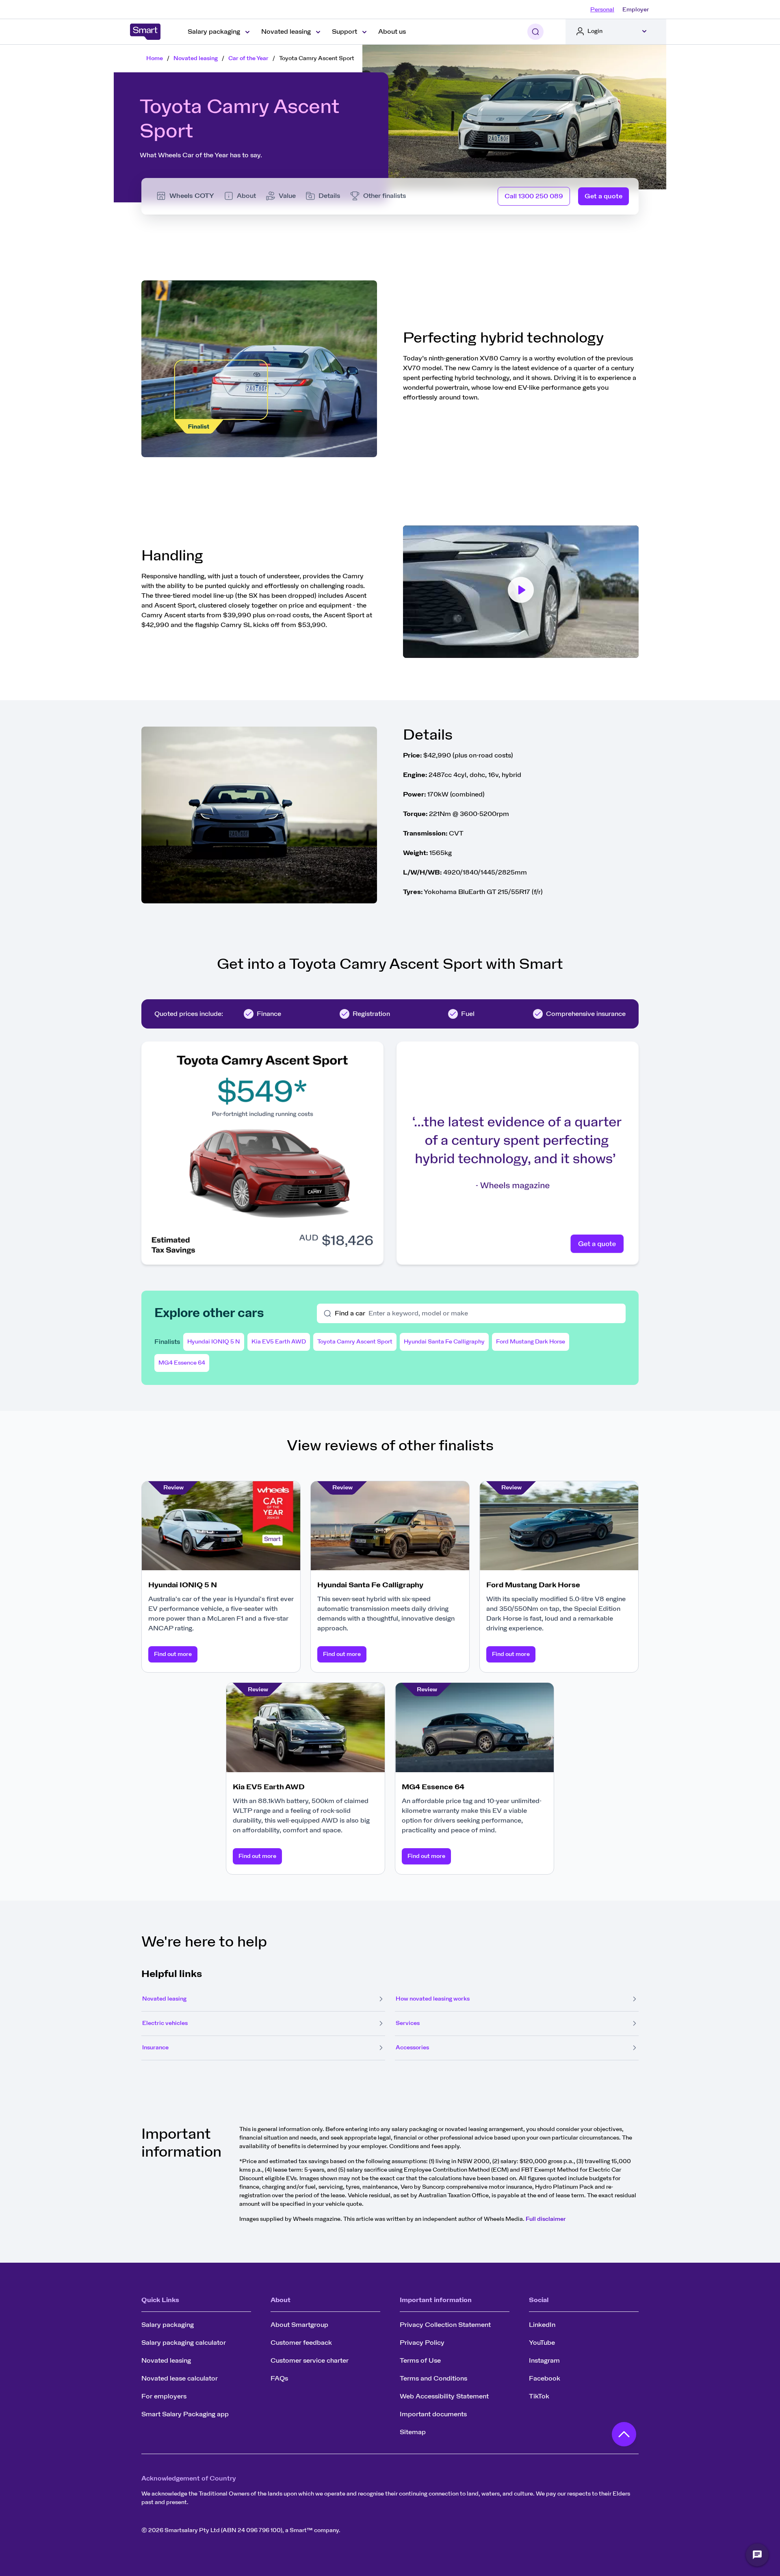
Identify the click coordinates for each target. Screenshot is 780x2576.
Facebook (545, 2379)
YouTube (542, 2343)
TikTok (539, 2396)
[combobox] (494, 1313)
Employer (636, 10)
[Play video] (521, 592)
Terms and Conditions (433, 2379)
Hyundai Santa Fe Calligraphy (444, 1342)
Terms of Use (420, 2361)
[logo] (145, 32)
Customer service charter (310, 2361)
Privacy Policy (422, 2343)
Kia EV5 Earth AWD (279, 1342)
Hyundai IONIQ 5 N (214, 1342)
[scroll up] (624, 2436)
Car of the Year (248, 59)
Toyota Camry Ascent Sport (355, 1342)
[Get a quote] (518, 1153)
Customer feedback (301, 2343)
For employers (164, 2396)
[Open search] (535, 32)
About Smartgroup (299, 2325)
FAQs (279, 2379)
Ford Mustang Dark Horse (531, 1342)
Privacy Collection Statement (445, 2325)
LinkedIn (542, 2325)
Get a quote (603, 196)
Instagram (544, 2361)
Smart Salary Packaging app (185, 2414)
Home (155, 59)
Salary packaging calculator (184, 2343)
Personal (602, 10)
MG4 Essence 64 (182, 1363)
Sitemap (413, 2432)
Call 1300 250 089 (534, 196)
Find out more (173, 1654)
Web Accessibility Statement (444, 2396)
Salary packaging (168, 2325)
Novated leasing (196, 59)
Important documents (433, 2414)
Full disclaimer (546, 2219)
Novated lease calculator (180, 2379)
